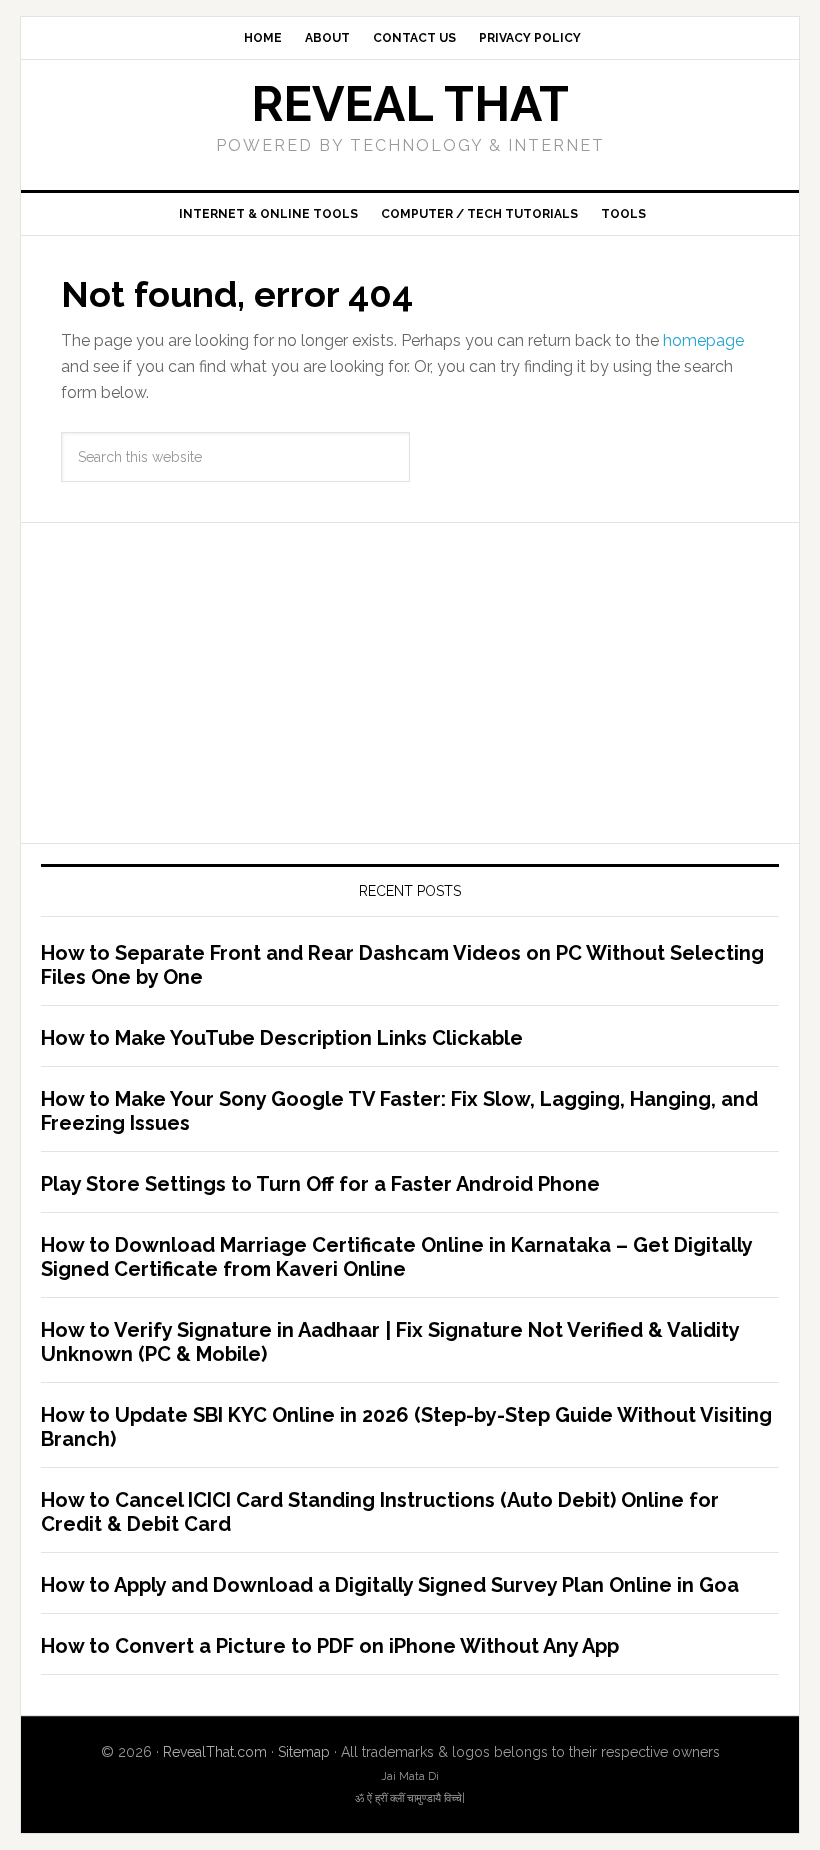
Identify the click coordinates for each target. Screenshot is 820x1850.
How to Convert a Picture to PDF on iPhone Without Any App (330, 1646)
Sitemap (304, 1752)
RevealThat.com (215, 1752)
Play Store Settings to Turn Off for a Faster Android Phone (320, 1184)
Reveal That (410, 104)
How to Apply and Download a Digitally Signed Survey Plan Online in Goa (390, 1585)
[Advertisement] (410, 683)
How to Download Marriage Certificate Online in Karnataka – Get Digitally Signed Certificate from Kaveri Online (396, 1257)
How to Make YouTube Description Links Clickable (282, 1038)
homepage (703, 340)
